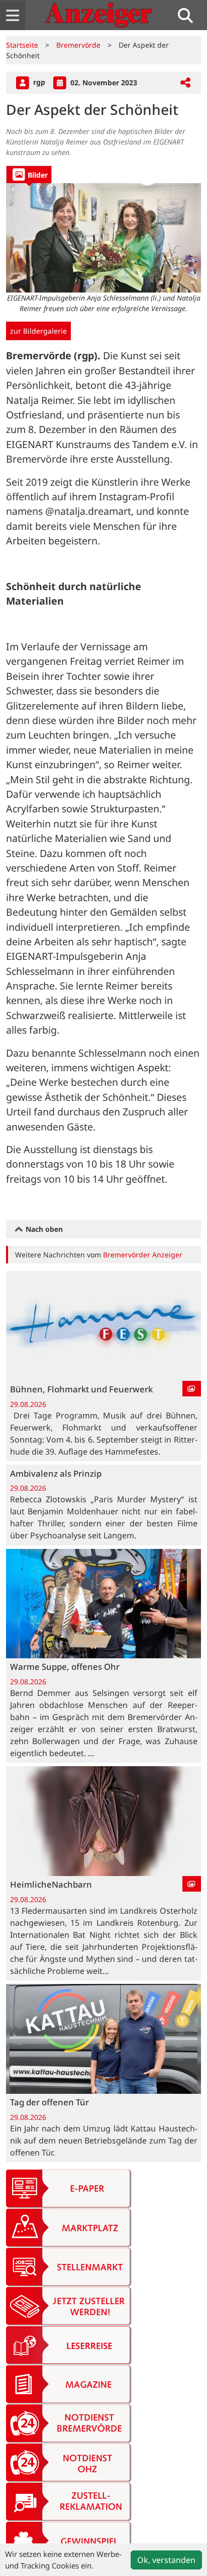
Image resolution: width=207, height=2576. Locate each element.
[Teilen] (185, 83)
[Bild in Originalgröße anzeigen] (103, 238)
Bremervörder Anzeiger (143, 1255)
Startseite (22, 45)
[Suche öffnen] (189, 15)
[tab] (29, 174)
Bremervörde (78, 45)
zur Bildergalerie (38, 331)
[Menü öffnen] (13, 15)
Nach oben (43, 1229)
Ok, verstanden (166, 2560)
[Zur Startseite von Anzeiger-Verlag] (98, 15)
